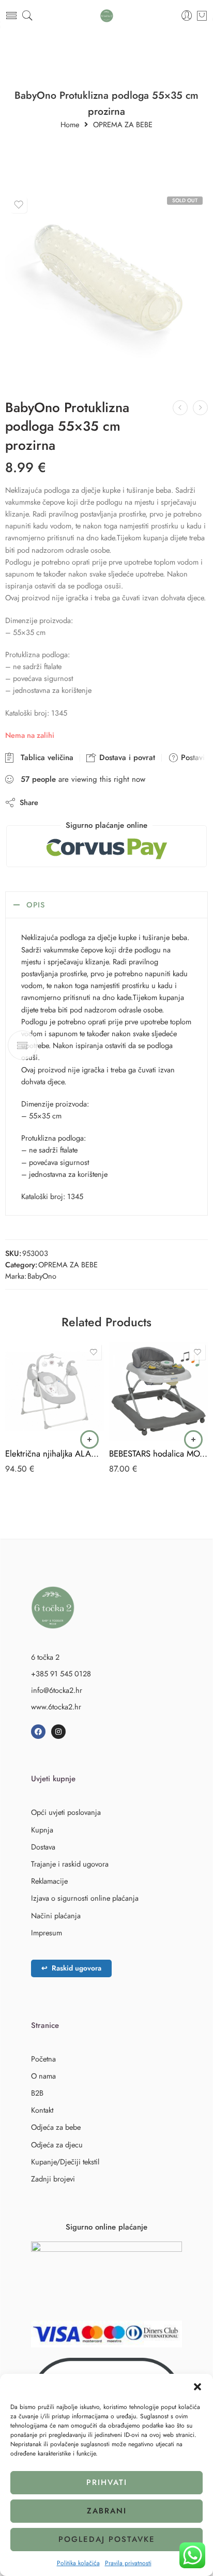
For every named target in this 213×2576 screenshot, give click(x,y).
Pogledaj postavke (107, 2539)
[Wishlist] (19, 205)
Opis (36, 905)
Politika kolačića (78, 2563)
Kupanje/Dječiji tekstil (65, 2162)
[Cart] (202, 16)
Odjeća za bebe (56, 2127)
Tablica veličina (44, 757)
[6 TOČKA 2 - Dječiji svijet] (107, 16)
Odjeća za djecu (57, 2145)
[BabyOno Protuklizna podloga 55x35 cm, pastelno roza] (180, 408)
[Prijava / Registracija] (187, 16)
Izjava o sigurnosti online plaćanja (85, 1898)
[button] (197, 2387)
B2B (37, 2093)
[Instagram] (58, 1732)
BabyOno (42, 1276)
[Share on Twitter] (55, 802)
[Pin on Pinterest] (96, 802)
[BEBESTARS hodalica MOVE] (158, 1391)
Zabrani (107, 2511)
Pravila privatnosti (128, 2563)
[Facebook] (38, 1732)
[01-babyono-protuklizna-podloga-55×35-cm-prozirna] (106, 287)
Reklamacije (49, 1881)
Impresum (47, 1933)
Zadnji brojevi (53, 2179)
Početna (43, 2059)
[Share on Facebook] (76, 802)
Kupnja (42, 1830)
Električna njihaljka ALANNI (55, 1453)
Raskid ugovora (71, 1968)
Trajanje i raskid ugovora (70, 1864)
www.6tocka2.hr (56, 1707)
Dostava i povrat (126, 757)
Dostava (43, 1847)
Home (70, 125)
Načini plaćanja (56, 1915)
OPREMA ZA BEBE (123, 125)
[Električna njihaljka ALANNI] (55, 1391)
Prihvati (107, 2482)
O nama (43, 2076)
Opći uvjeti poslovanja (66, 1812)
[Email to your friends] (117, 802)
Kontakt (42, 2110)
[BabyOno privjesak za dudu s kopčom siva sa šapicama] (200, 408)
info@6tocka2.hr (57, 1690)
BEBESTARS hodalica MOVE (158, 1453)
